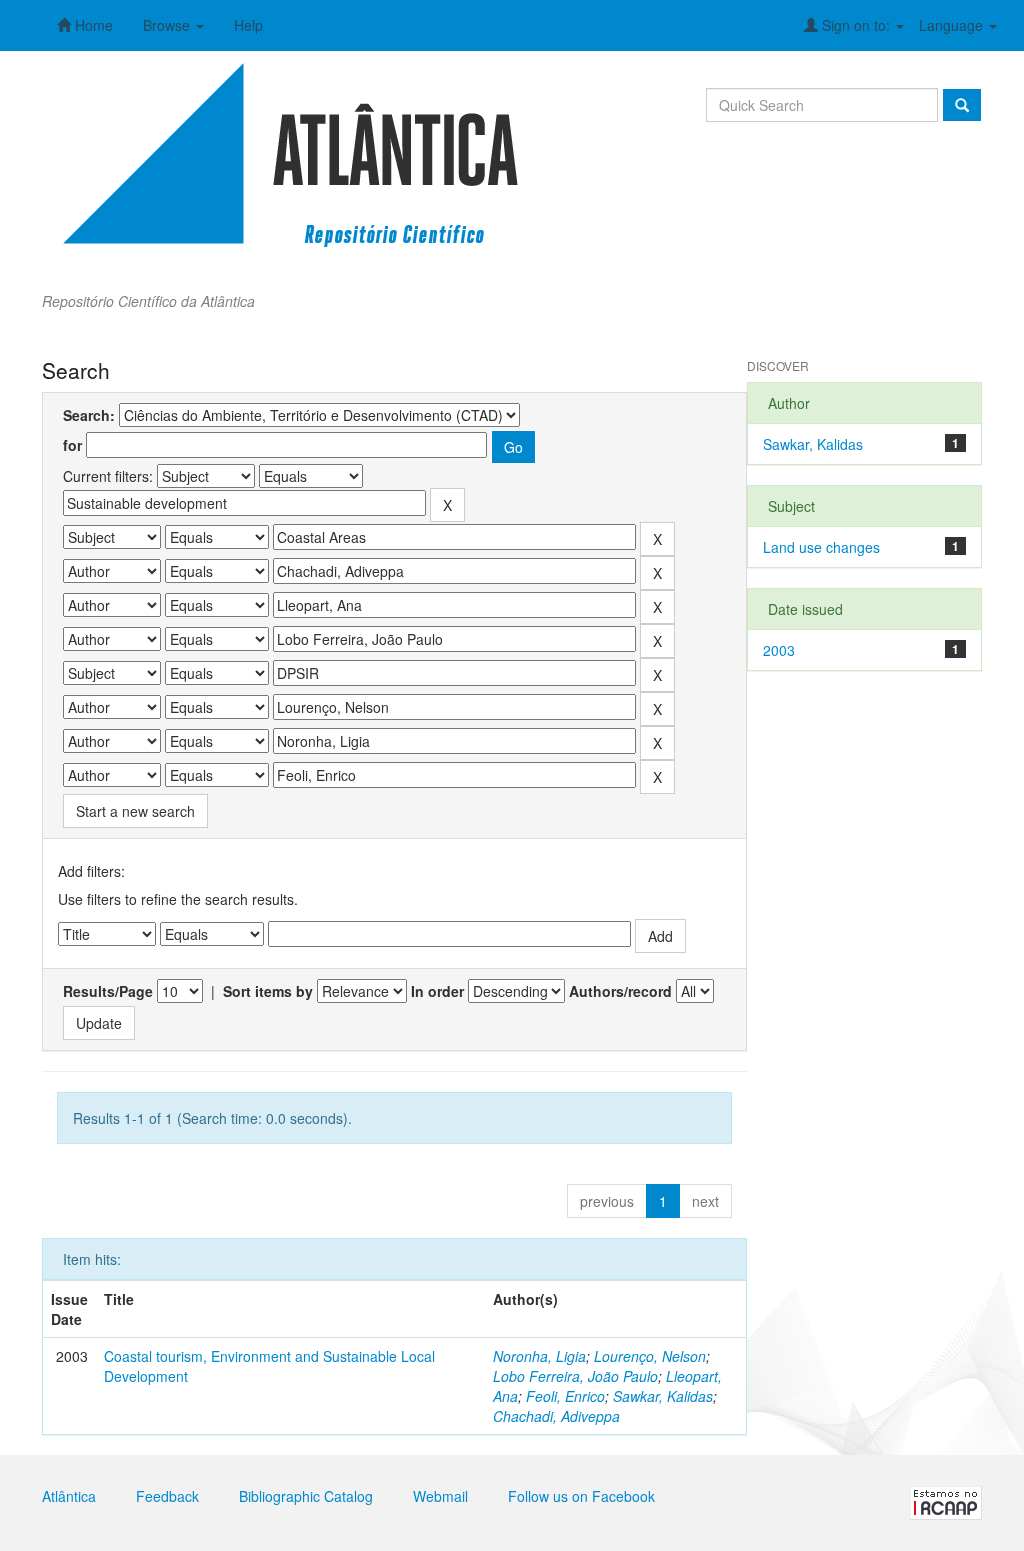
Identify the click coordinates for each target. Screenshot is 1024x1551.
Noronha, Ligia (539, 1356)
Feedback (167, 1496)
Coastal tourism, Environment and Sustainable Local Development (269, 1366)
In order (437, 991)
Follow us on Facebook (581, 1496)
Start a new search (135, 811)
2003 (779, 650)
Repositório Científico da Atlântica (148, 301)
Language (953, 25)
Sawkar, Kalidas (663, 1396)
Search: (89, 415)
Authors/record (620, 991)
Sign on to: (856, 25)
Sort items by (268, 991)
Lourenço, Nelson (650, 1356)
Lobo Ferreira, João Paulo (575, 1376)
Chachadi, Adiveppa (556, 1416)
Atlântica (69, 1496)
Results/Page (108, 991)
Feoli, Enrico (565, 1396)
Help (248, 25)
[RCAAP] (946, 1501)
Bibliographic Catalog (306, 1496)
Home (92, 25)
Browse (168, 25)
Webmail (440, 1496)
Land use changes (821, 547)
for (72, 445)
